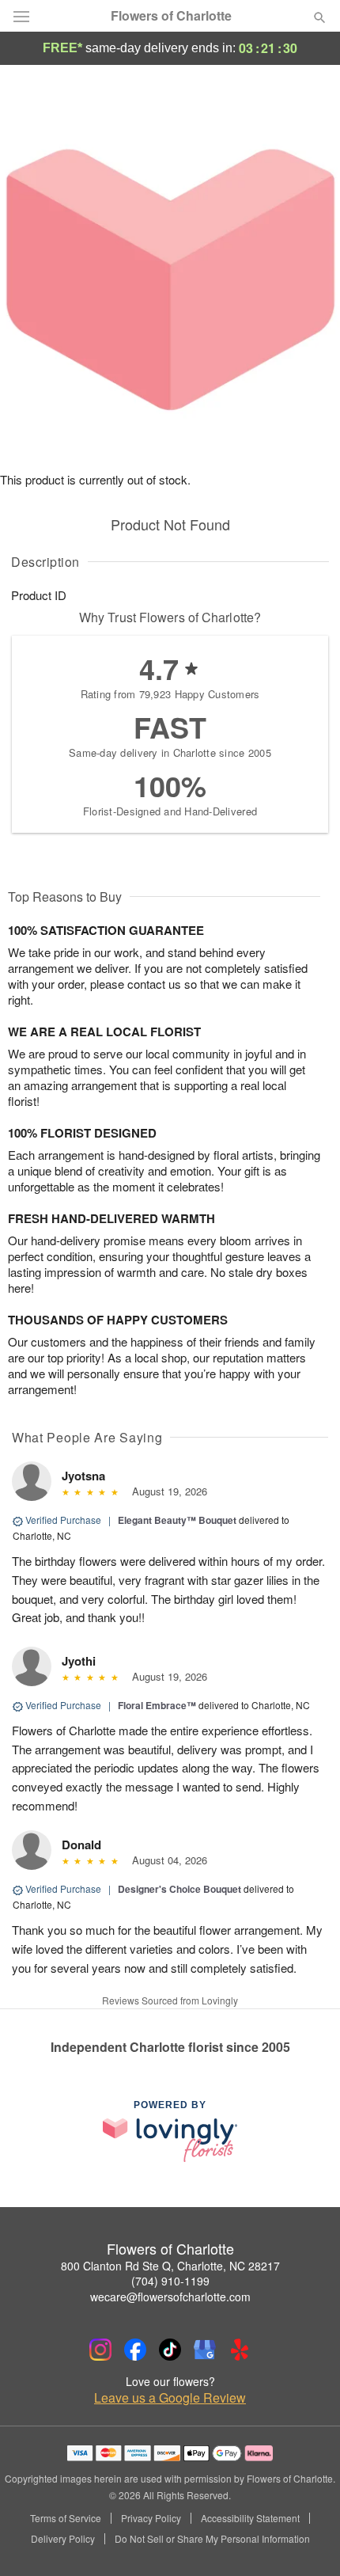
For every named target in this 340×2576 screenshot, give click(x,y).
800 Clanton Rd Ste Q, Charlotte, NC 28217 (170, 2266)
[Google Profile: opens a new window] (205, 2350)
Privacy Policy (151, 2518)
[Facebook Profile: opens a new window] (135, 2350)
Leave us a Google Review (170, 2398)
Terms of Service (66, 2518)
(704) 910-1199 (170, 2281)
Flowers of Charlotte (171, 16)
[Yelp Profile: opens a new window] (240, 2350)
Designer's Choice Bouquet (179, 1889)
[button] (306, 2540)
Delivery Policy (63, 2539)
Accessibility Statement (250, 2518)
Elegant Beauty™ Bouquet (177, 1520)
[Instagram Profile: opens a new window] (100, 2350)
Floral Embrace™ (157, 1705)
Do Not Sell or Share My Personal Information (212, 2539)
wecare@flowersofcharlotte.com (170, 2297)
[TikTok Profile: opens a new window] (170, 2350)
